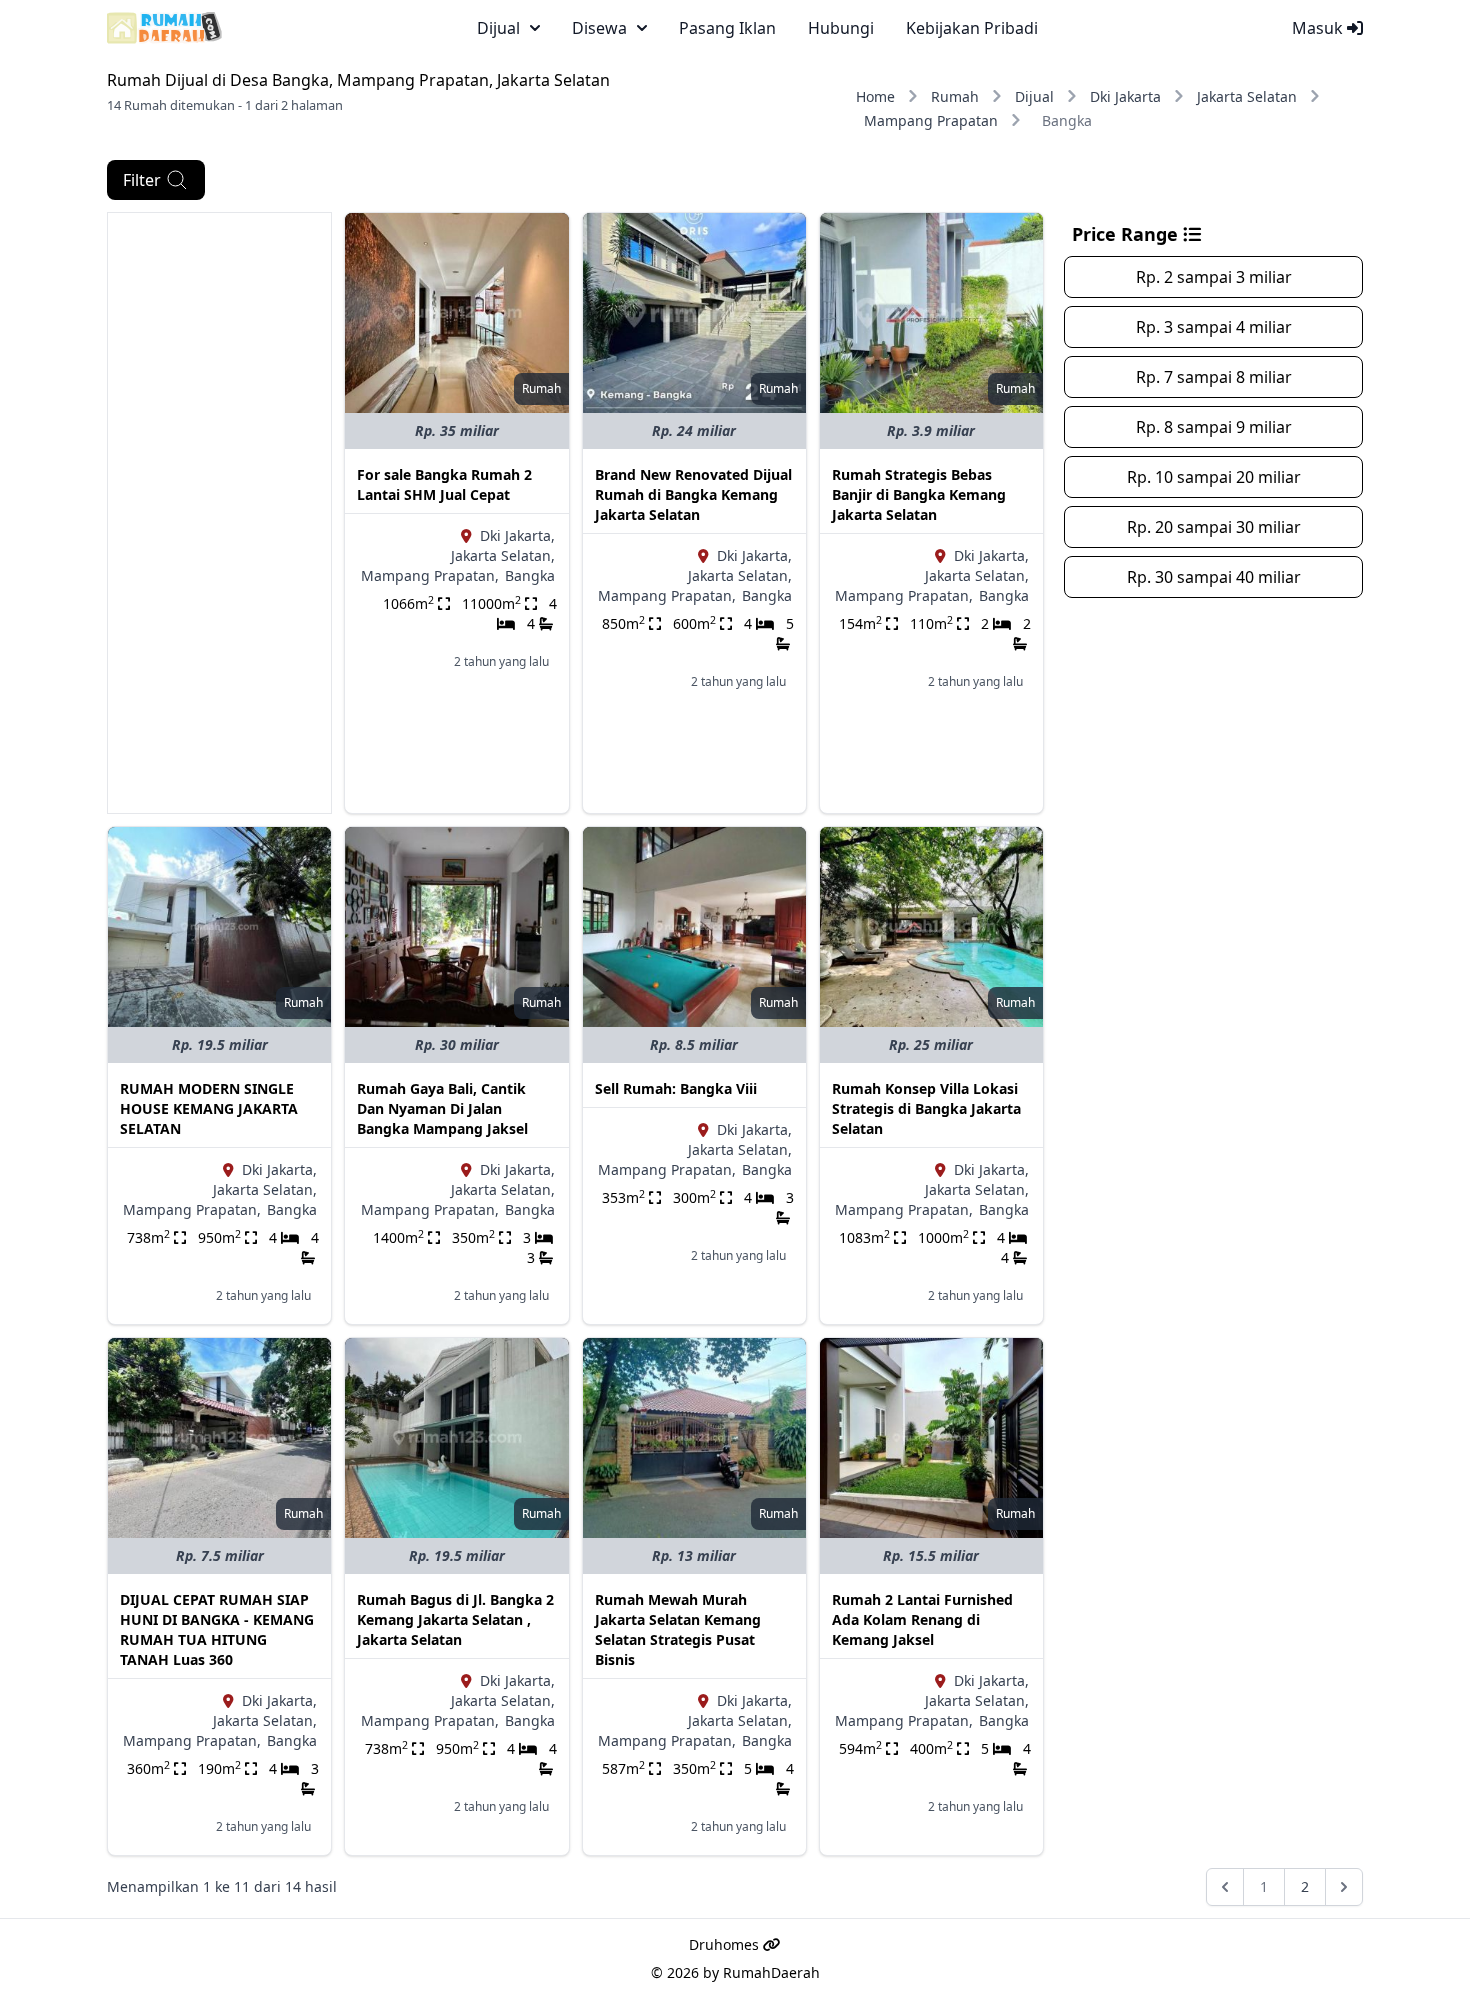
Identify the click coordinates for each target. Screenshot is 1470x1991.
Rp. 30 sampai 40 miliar (1214, 577)
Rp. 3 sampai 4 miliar (1214, 327)
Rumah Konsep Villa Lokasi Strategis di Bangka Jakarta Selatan (926, 1108)
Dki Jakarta (1125, 96)
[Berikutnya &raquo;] (1344, 1887)
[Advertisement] (219, 513)
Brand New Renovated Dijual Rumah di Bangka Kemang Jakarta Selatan (693, 494)
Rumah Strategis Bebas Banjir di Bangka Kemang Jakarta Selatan (919, 494)
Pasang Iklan (727, 28)
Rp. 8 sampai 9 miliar (1214, 427)
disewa (599, 28)
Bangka (530, 575)
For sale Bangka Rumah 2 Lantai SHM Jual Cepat (444, 484)
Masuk (1319, 28)
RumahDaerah (771, 1972)
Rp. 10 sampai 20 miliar (1214, 477)
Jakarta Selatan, (503, 555)
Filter (142, 180)
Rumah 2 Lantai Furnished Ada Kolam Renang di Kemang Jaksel (922, 1619)
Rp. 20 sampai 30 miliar (1214, 527)
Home (875, 96)
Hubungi (841, 28)
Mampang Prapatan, (430, 575)
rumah (541, 388)
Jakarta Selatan (1247, 96)
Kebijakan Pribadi (972, 28)
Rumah (955, 96)
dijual (498, 28)
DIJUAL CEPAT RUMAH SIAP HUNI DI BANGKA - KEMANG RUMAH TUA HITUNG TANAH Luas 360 (217, 1629)
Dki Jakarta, (517, 535)
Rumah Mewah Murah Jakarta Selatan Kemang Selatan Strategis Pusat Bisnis (678, 1629)
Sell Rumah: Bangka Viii (676, 1088)
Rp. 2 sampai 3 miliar (1214, 277)
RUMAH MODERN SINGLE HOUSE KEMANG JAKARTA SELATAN (209, 1108)
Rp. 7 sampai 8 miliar (1214, 377)
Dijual (1034, 96)
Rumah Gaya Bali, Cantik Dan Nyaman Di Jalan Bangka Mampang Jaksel (442, 1108)
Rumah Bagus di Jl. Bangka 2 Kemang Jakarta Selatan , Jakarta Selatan (455, 1619)
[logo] (164, 28)
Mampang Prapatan (931, 120)
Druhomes (726, 1944)
